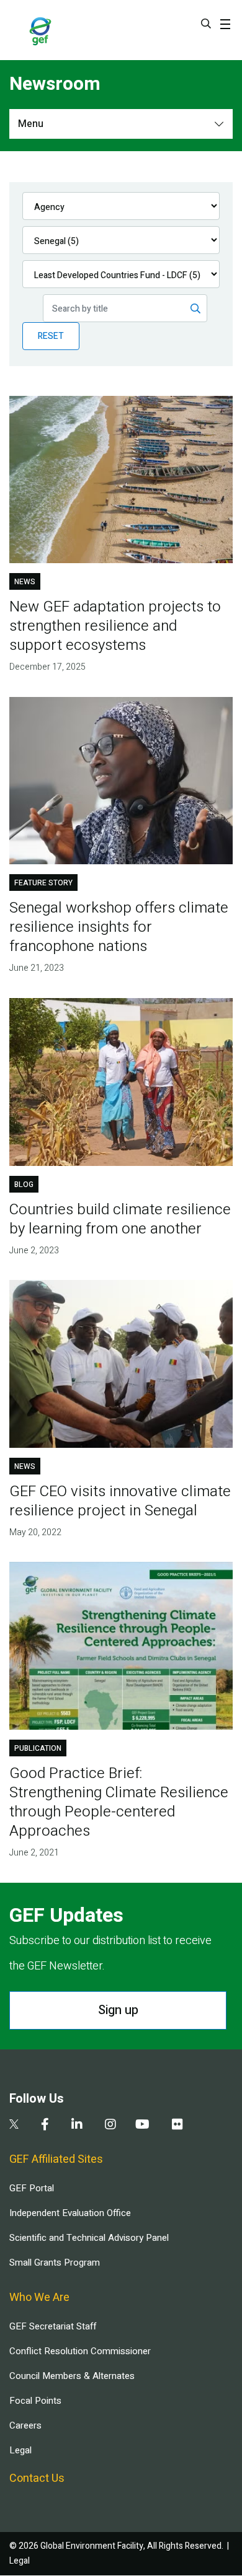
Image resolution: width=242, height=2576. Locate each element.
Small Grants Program (55, 2263)
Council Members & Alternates (72, 2376)
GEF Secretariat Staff (53, 2326)
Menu (31, 124)
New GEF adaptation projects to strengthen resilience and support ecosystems (115, 626)
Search (206, 24)
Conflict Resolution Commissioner (80, 2351)
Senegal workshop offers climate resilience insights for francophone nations (119, 927)
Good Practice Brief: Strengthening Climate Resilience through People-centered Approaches (119, 1802)
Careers (25, 2425)
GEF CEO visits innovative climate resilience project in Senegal (120, 1501)
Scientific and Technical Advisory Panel (89, 2238)
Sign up (118, 2010)
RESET (51, 336)
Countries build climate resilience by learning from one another (120, 1219)
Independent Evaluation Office (70, 2213)
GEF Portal (32, 2188)
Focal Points (35, 2401)
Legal (20, 2450)
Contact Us (37, 2478)
